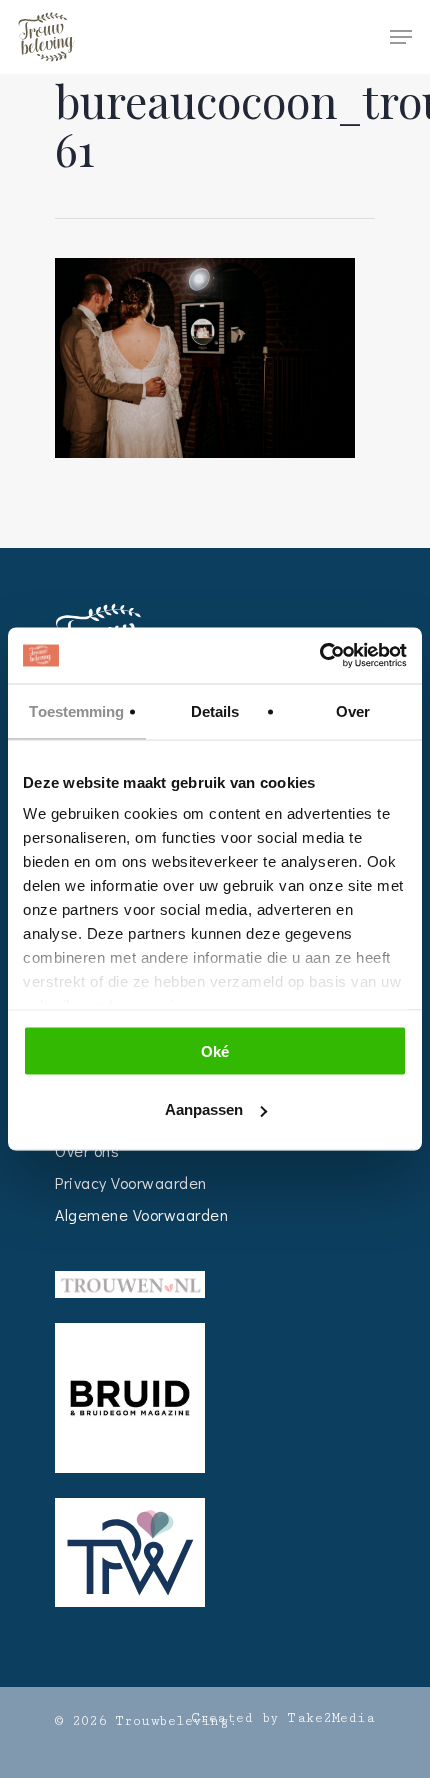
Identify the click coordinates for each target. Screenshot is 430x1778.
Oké (215, 1050)
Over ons (87, 1150)
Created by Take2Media (283, 1718)
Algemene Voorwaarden (141, 1214)
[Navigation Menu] (401, 37)
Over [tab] (353, 710)
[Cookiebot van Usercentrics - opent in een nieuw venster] (319, 656)
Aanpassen (204, 1109)
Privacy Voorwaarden (131, 1182)
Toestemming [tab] (76, 710)
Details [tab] (215, 710)
